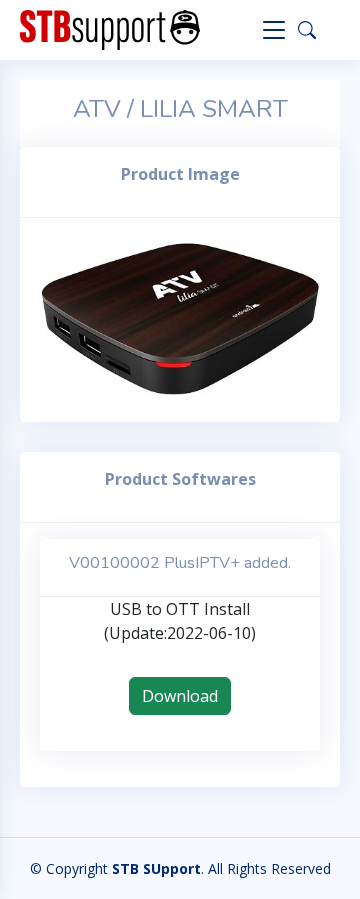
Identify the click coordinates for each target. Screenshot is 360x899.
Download (180, 696)
